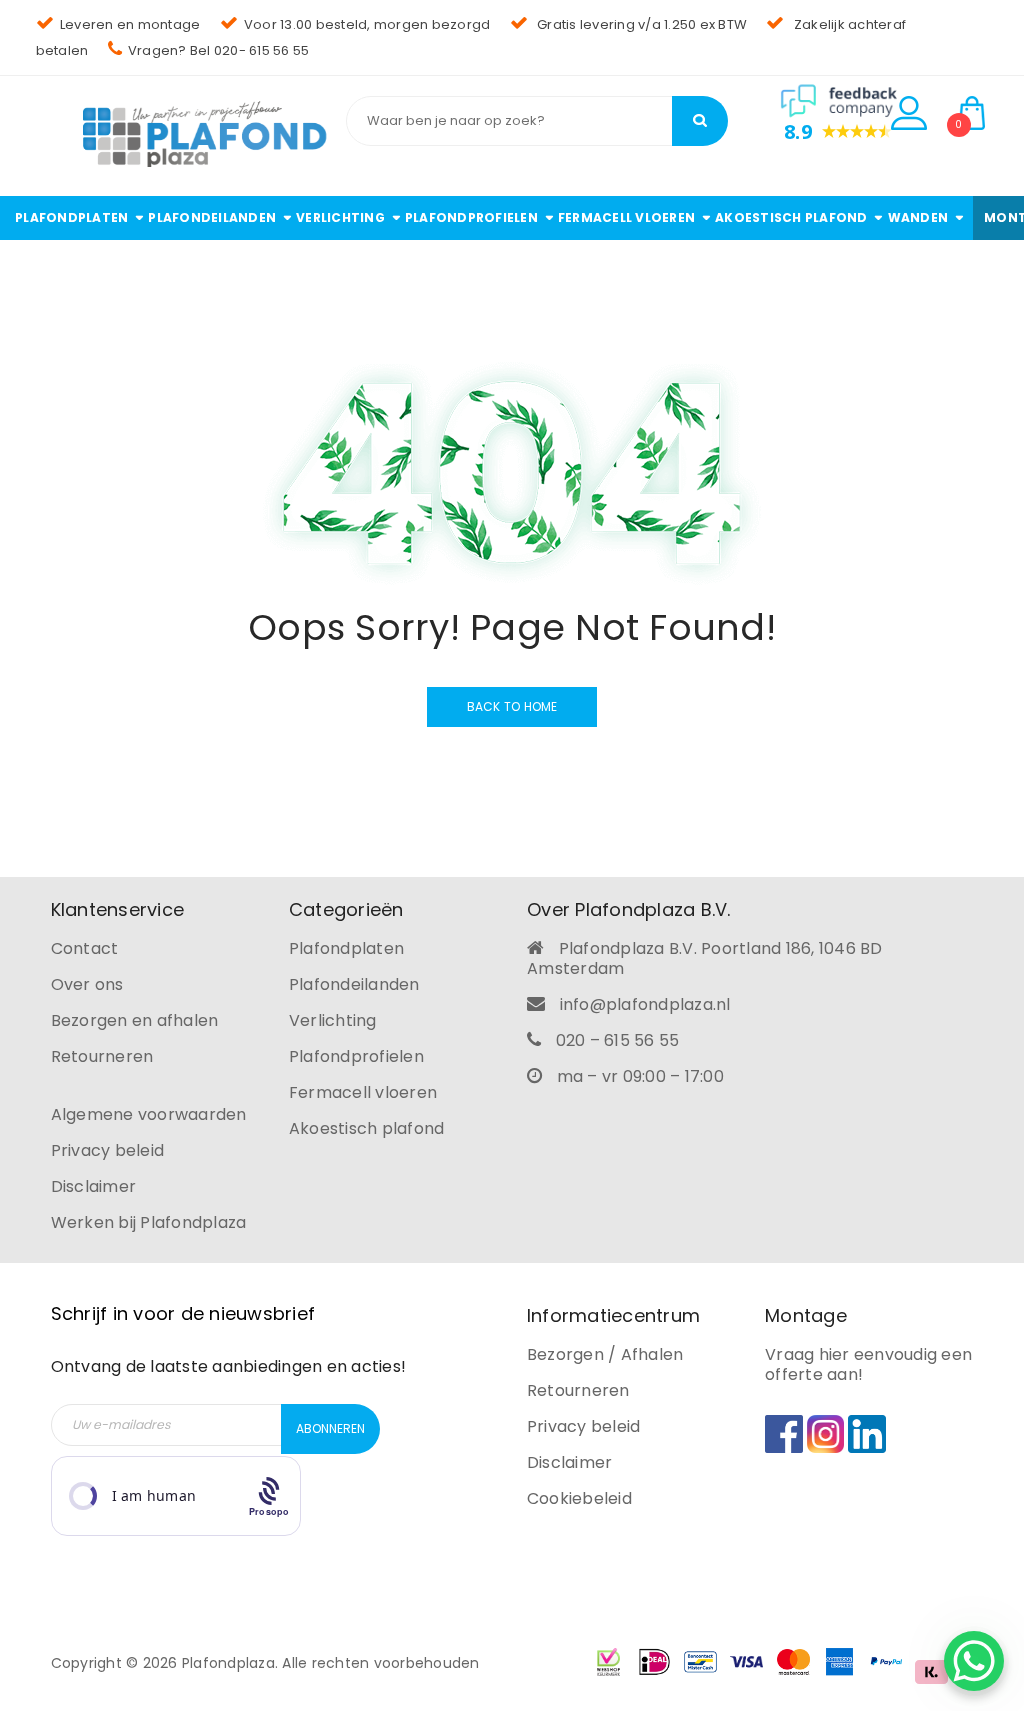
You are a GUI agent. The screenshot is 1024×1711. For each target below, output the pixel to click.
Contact (85, 948)
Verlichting (333, 1020)
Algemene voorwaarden (149, 1114)
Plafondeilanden (354, 984)
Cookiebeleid (579, 1498)
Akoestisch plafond (367, 1128)
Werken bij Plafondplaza (149, 1222)
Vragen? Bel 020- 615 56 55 (219, 50)
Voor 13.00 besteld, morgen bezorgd (367, 24)
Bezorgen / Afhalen (605, 1354)
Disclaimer (94, 1186)
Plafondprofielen (356, 1056)
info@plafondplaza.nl (645, 1004)
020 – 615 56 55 (618, 1040)
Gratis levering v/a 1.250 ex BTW (640, 24)
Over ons (87, 984)
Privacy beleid (108, 1150)
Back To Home (512, 706)
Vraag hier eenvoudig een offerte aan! (868, 1364)
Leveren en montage (130, 24)
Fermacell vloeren (363, 1092)
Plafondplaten (346, 948)
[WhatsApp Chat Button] (974, 1661)
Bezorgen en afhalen (135, 1020)
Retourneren (102, 1056)
